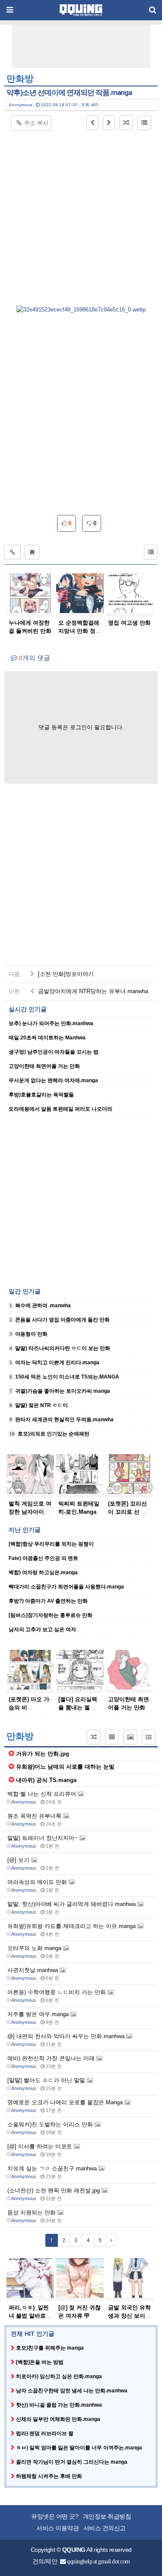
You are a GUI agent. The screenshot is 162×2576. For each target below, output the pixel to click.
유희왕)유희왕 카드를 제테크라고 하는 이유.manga (72, 1926)
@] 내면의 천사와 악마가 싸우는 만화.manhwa (67, 2036)
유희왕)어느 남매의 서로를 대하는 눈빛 (65, 1767)
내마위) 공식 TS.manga (46, 1780)
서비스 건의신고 (105, 2528)
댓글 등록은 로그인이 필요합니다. (81, 727)
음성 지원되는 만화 (32, 2212)
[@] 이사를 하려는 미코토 (41, 2146)
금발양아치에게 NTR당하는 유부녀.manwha (92, 991)
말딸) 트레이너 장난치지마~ (43, 1838)
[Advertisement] (83, 46)
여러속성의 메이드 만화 (38, 1882)
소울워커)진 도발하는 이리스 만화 (51, 2124)
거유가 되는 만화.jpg (43, 1754)
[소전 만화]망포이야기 (65, 974)
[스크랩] (32, 552)
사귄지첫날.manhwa (33, 1970)
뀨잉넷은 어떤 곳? (55, 2517)
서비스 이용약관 (57, 2528)
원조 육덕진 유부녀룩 (35, 1816)
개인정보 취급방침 (107, 2517)
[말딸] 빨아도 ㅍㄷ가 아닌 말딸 (47, 2080)
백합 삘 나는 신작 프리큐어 (43, 1794)
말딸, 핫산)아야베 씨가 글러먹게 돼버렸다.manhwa (72, 1904)
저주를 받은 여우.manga (39, 2014)
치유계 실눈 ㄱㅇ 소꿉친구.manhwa (53, 2168)
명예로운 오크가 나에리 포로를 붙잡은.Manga (66, 2102)
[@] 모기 (19, 1860)
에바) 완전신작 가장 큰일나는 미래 (52, 2058)
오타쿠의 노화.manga (35, 1948)
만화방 (20, 79)
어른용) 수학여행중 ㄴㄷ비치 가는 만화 (57, 1992)
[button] (92, 123)
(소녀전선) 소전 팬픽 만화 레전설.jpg (54, 2190)
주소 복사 (36, 123)
